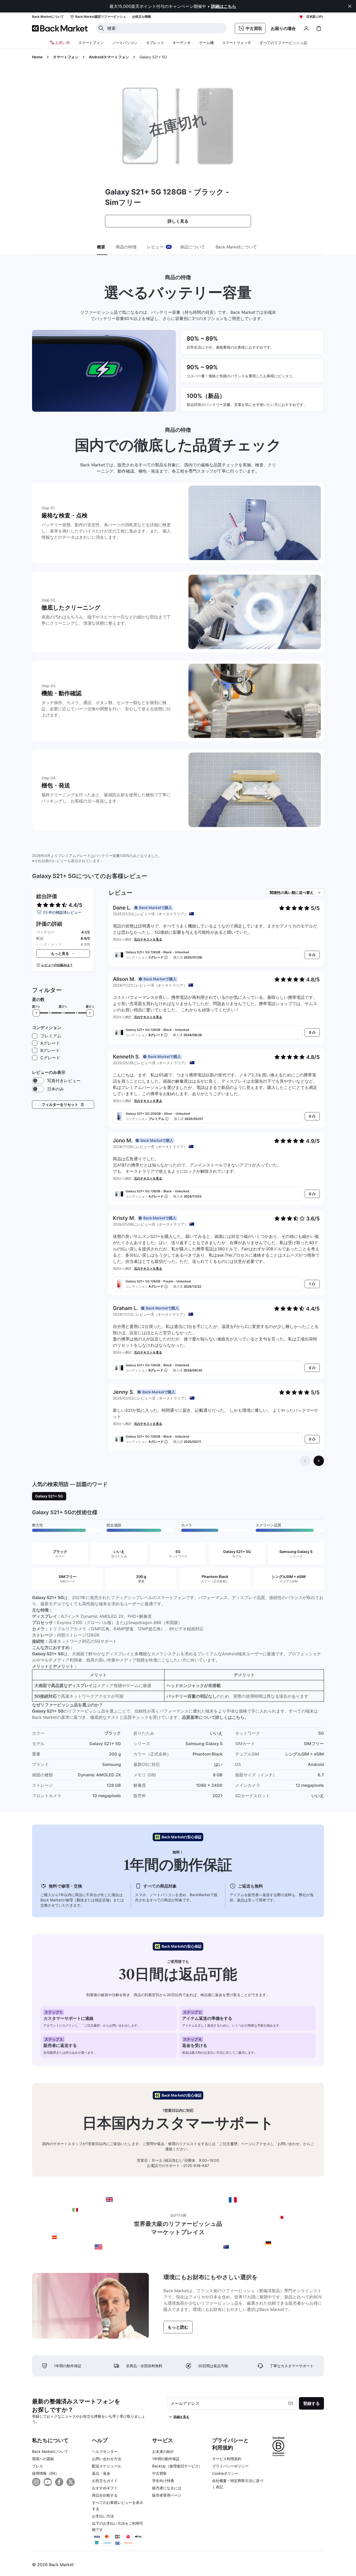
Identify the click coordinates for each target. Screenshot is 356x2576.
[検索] (101, 28)
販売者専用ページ (167, 2495)
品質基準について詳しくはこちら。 (215, 1717)
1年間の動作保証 (166, 2459)
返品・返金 (101, 2473)
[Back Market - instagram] (36, 2482)
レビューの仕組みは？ (57, 965)
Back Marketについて (50, 2451)
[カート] (319, 28)
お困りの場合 (283, 28)
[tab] (102, 247)
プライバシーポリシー (230, 2466)
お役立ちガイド (105, 2481)
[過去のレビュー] (305, 1461)
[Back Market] (60, 28)
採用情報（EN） (45, 2473)
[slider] (36, 1013)
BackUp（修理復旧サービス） (177, 2466)
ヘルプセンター (105, 2451)
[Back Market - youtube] (48, 2482)
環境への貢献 (43, 2459)
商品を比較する (105, 2495)
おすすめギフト (105, 2488)
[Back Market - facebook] (59, 2482)
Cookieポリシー (225, 2473)
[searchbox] (165, 28)
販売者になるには (167, 2488)
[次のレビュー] (319, 1461)
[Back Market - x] (71, 2482)
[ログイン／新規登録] (306, 28)
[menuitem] (91, 43)
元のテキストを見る (148, 939)
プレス (38, 2466)
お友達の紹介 (163, 2451)
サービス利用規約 (227, 2459)
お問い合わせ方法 (107, 2459)
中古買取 (159, 2473)
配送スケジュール (107, 2466)
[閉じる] (350, 6)
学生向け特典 (163, 2481)
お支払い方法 (103, 2516)
